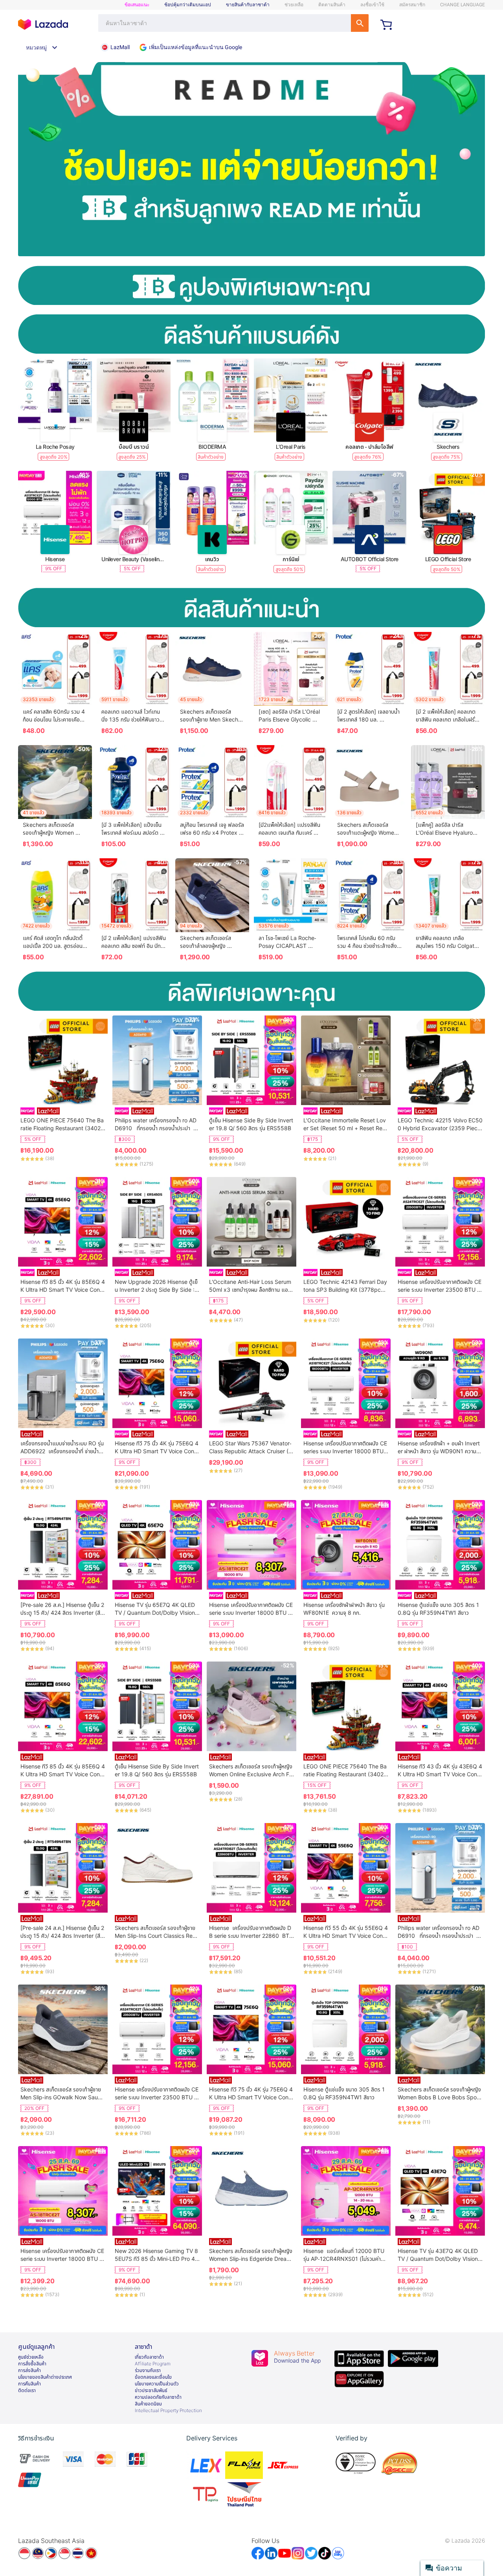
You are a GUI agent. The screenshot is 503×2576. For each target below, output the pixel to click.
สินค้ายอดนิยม (148, 2404)
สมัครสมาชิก (412, 5)
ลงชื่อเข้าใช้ (372, 5)
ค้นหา (360, 23)
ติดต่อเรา (27, 2391)
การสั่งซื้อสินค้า (32, 2364)
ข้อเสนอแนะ (137, 5)
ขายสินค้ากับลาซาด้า (248, 5)
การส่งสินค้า (29, 2370)
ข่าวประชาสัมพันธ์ (151, 2391)
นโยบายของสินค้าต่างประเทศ (45, 2377)
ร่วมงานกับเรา (148, 2370)
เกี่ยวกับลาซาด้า (149, 2357)
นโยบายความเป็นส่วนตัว (157, 2384)
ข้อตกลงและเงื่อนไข (153, 2377)
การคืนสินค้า (29, 2384)
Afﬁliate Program (153, 2364)
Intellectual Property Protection (168, 2411)
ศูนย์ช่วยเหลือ (31, 2357)
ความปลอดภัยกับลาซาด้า (158, 2397)
